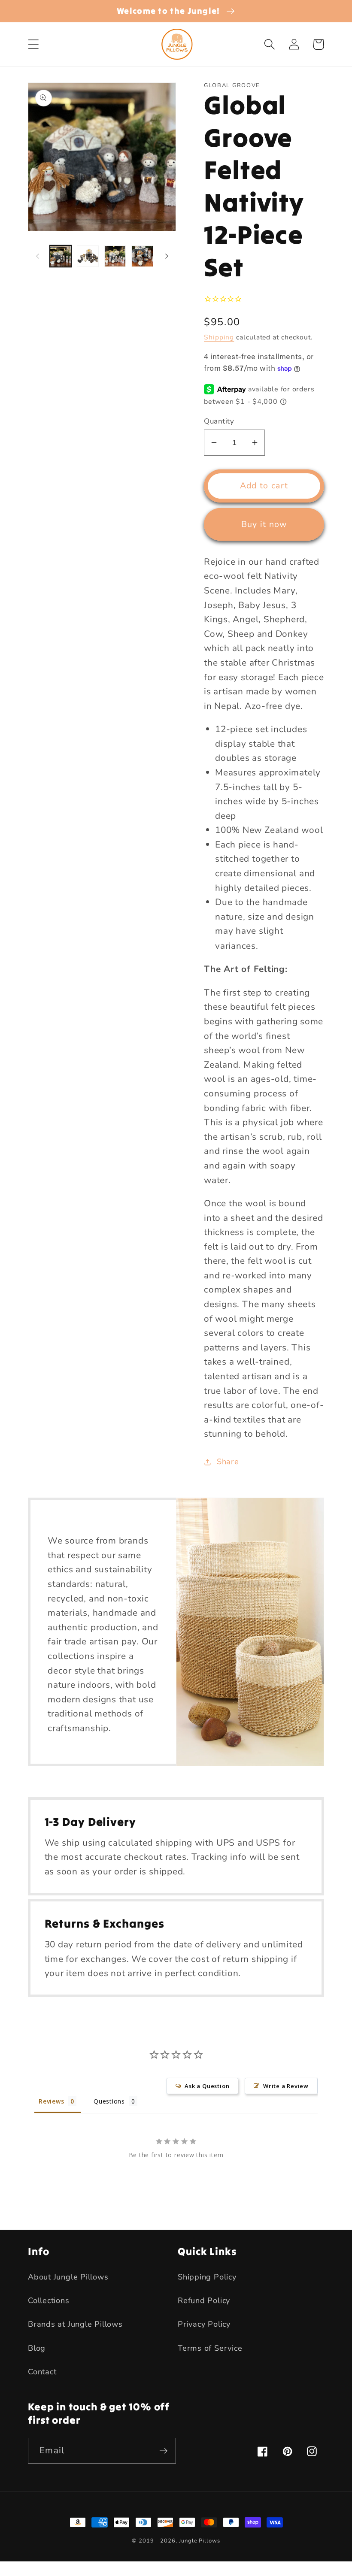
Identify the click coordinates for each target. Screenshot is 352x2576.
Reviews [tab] (51, 2101)
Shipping (219, 337)
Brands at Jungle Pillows (75, 2324)
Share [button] (228, 1462)
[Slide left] (37, 256)
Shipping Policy (207, 2277)
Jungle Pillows (200, 2541)
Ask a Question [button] (207, 2086)
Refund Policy (204, 2301)
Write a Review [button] (286, 2086)
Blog (37, 2348)
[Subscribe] (163, 2451)
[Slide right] (167, 256)
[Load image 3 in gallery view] (115, 256)
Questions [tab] (109, 2101)
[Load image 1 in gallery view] (61, 256)
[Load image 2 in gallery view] (88, 256)
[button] (33, 44)
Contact (42, 2372)
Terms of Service (210, 2348)
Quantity (219, 421)
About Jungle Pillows (68, 2277)
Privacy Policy (204, 2324)
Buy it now (264, 524)
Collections (49, 2301)
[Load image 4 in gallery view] (142, 256)
